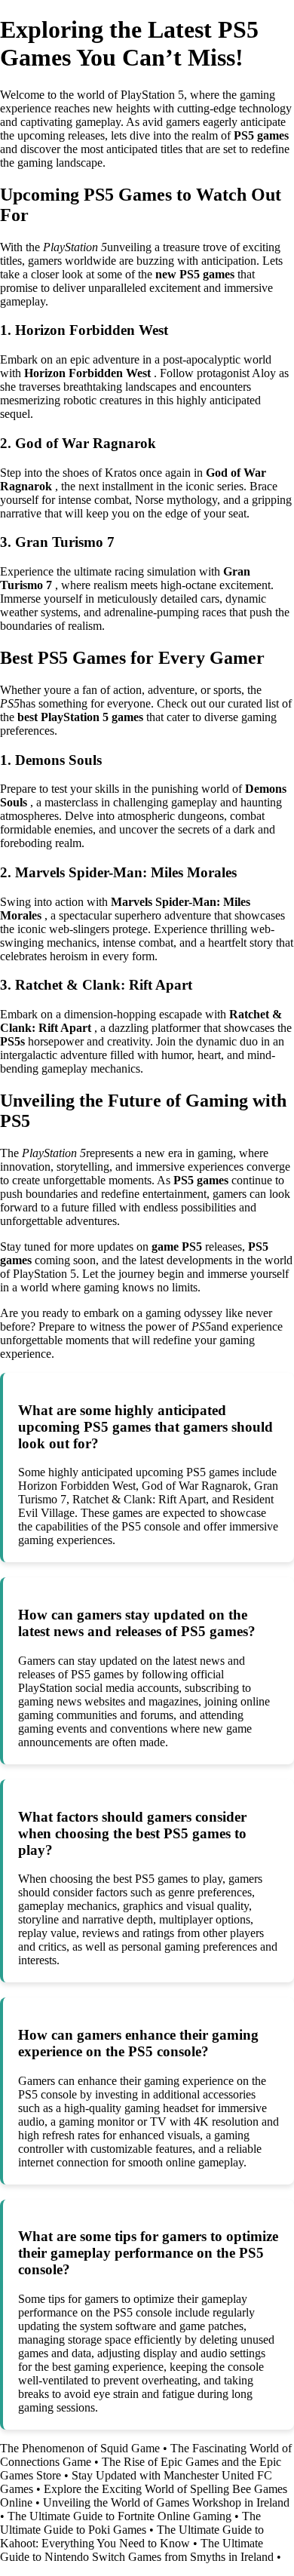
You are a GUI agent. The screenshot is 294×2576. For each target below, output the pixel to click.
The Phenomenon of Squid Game (80, 2448)
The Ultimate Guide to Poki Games (130, 2523)
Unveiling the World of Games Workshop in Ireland (166, 2502)
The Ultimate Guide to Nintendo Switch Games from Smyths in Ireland (137, 2550)
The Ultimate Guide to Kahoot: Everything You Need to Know (132, 2536)
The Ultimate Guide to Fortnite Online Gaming (119, 2516)
